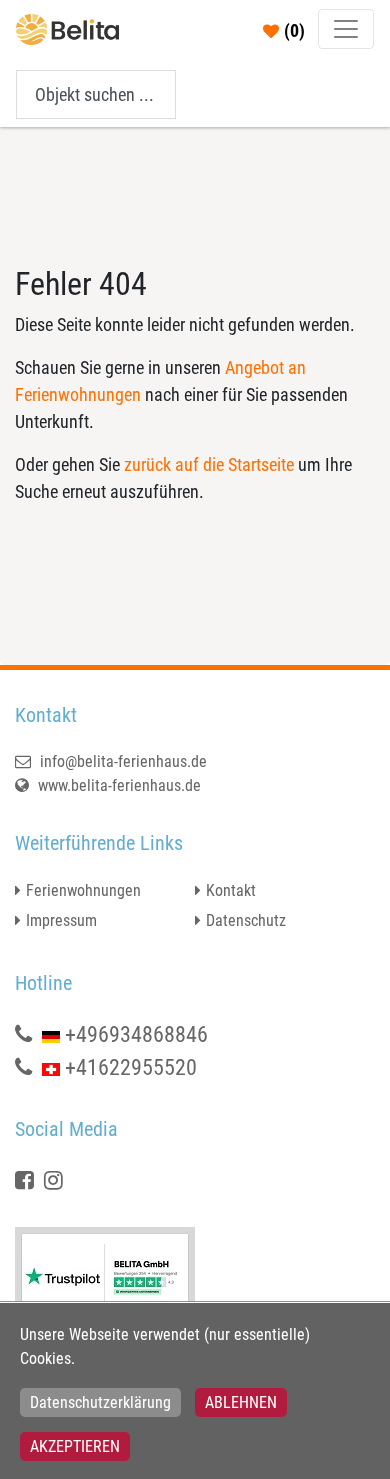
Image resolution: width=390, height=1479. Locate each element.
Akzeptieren (75, 1446)
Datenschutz (246, 920)
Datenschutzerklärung (100, 1402)
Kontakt (231, 890)
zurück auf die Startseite (209, 464)
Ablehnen (241, 1402)
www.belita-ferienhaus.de (117, 785)
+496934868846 (136, 1034)
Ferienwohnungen (83, 890)
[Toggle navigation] (346, 29)
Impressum (61, 920)
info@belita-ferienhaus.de (121, 761)
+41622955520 (131, 1067)
